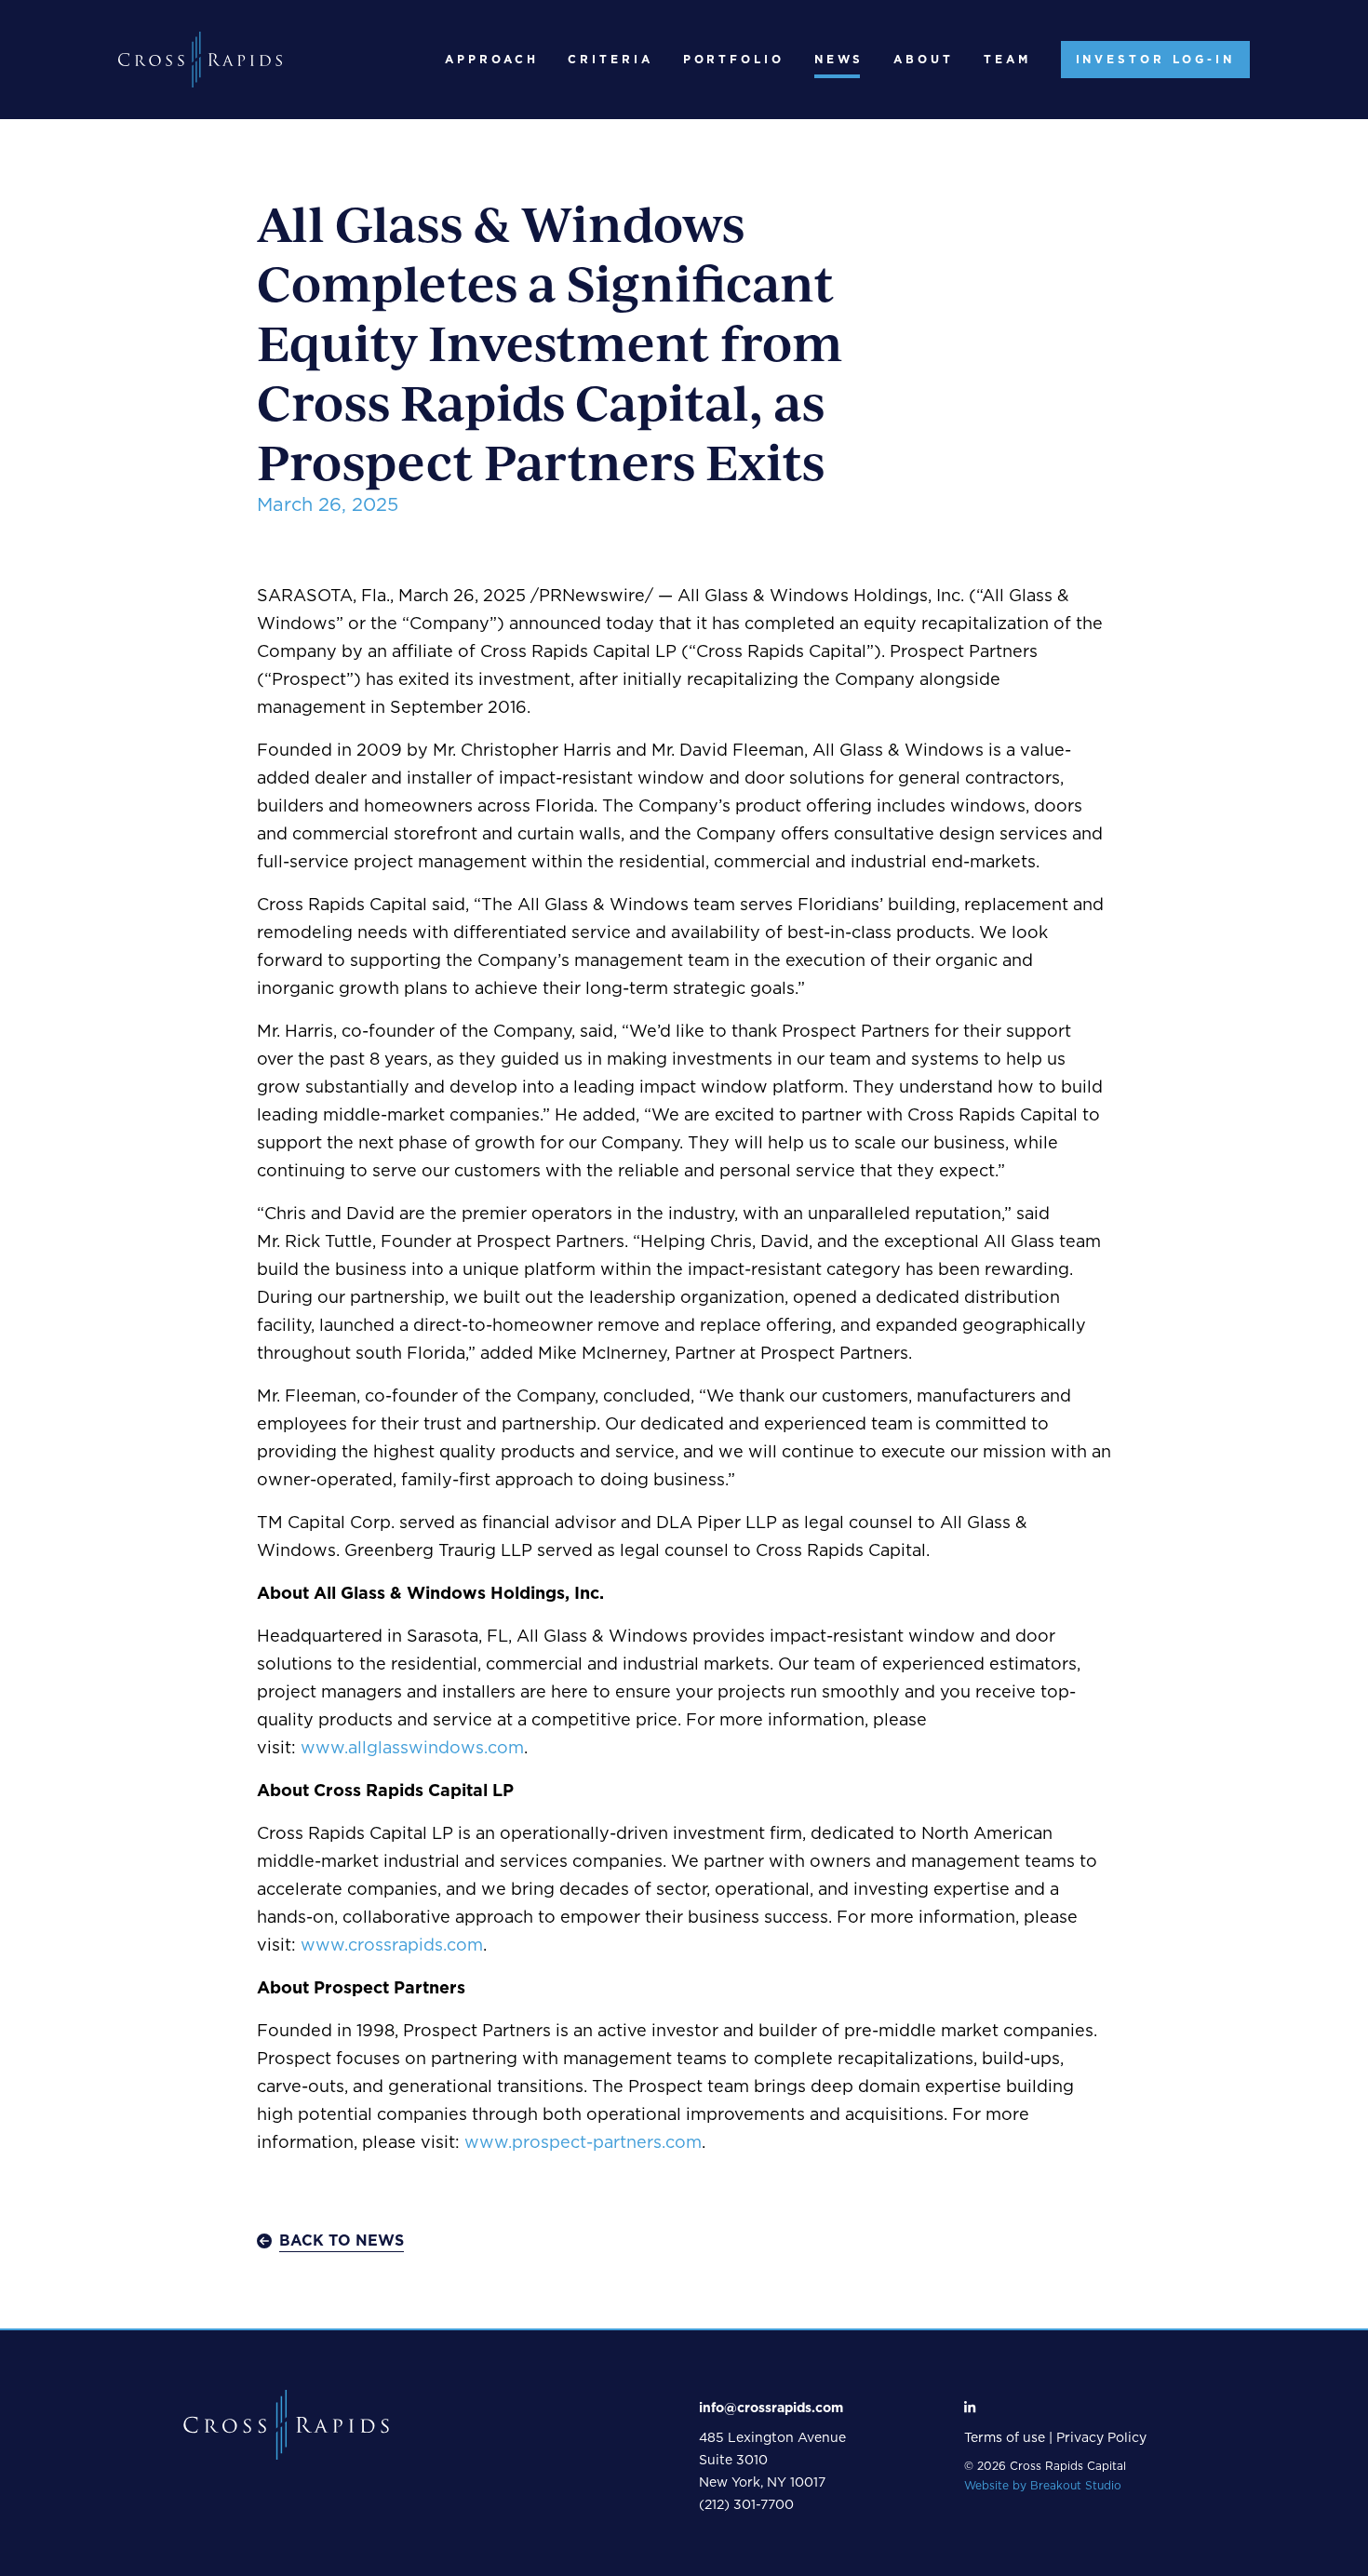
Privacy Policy (1101, 2438)
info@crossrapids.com (771, 2408)
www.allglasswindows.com (412, 1749)
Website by (1043, 2486)
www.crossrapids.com (392, 1946)
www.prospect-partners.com (583, 2143)
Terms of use (1005, 2438)
